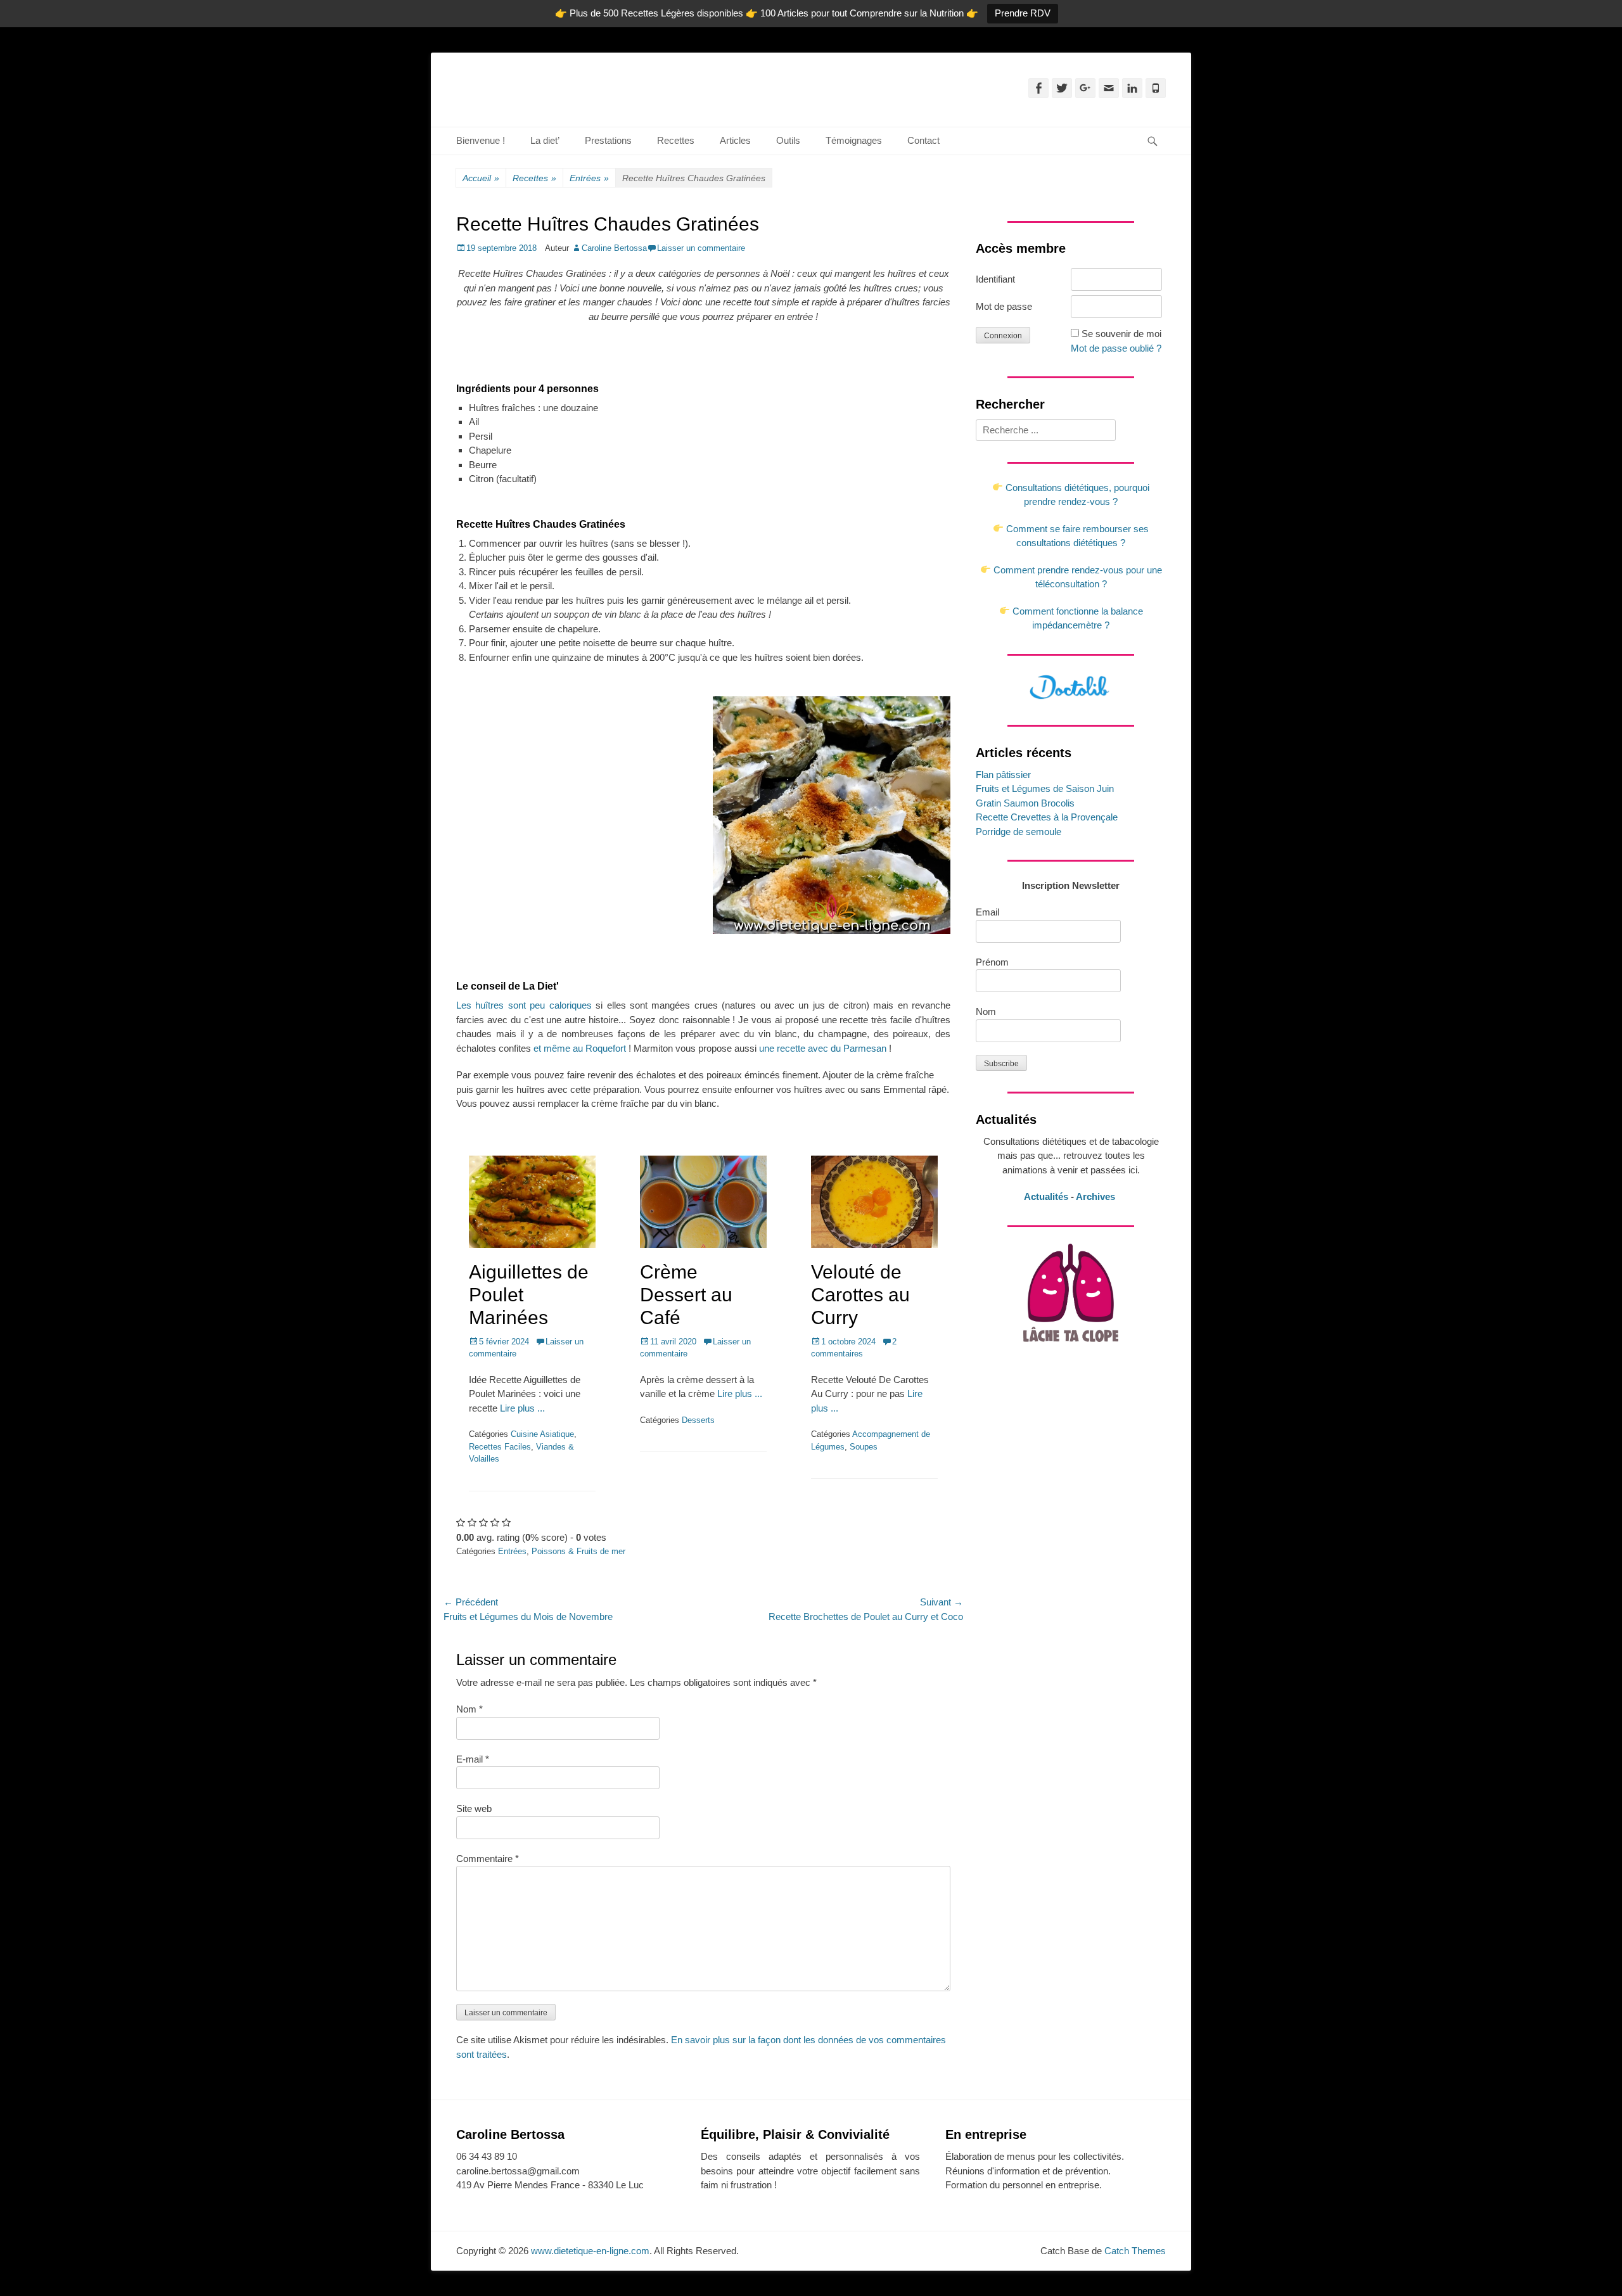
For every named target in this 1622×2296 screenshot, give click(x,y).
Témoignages (854, 140)
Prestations (608, 140)
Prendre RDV (1023, 13)
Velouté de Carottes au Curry (860, 1295)
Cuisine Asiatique (542, 1434)
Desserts (698, 1420)
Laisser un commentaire (701, 248)
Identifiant (995, 279)
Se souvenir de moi (1121, 334)
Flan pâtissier (1003, 775)
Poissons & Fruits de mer (578, 1551)
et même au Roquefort (580, 1048)
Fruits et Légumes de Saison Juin (1045, 788)
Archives (1097, 1196)
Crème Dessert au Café (686, 1295)
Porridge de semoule (1019, 832)
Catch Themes (1135, 2251)
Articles (735, 140)
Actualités (1046, 1196)
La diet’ (545, 140)
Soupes (864, 1447)
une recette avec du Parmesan (823, 1048)
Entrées (589, 178)
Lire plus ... (522, 1408)
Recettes (676, 140)
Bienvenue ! (481, 140)
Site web (474, 1808)
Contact (923, 140)
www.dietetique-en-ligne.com (590, 2251)
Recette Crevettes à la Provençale (1047, 817)
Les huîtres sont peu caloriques (524, 1005)
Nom (469, 1709)
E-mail (473, 1759)
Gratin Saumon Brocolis (1025, 803)
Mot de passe (1004, 306)
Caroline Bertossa (614, 248)
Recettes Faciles (500, 1447)
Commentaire (488, 1859)
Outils (788, 140)
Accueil (481, 178)
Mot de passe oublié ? (1116, 348)
